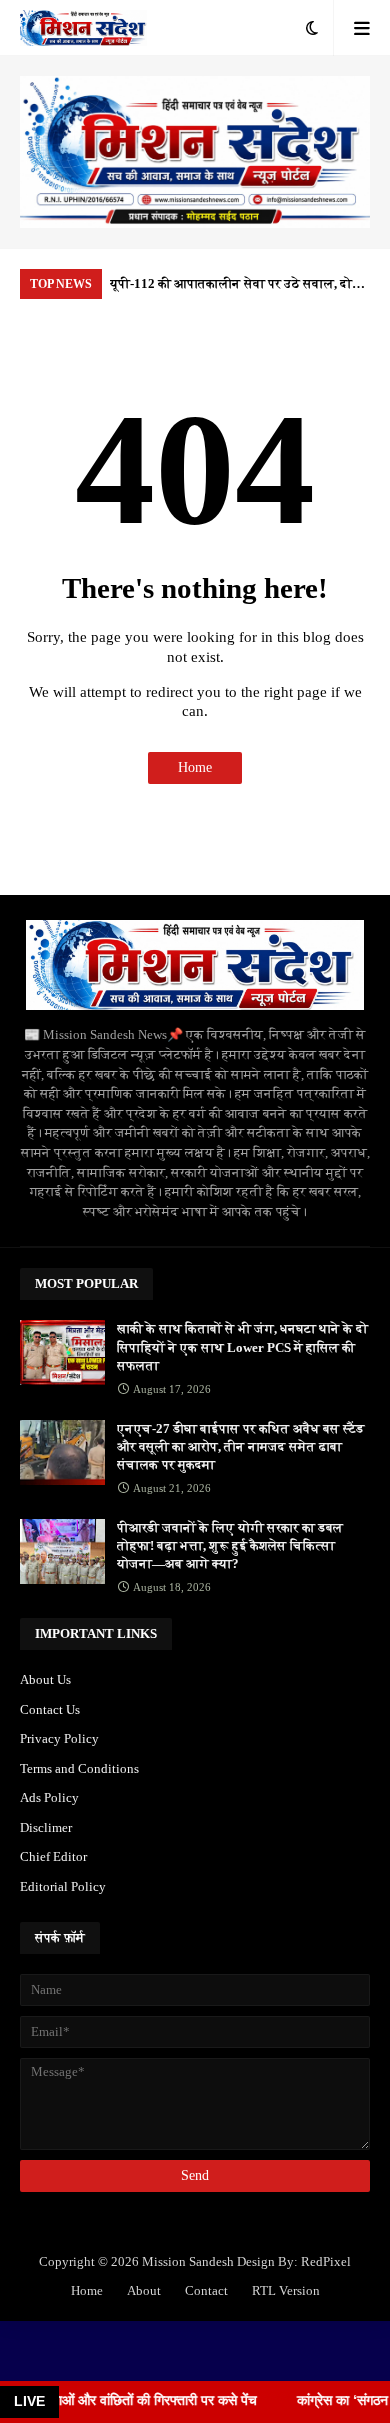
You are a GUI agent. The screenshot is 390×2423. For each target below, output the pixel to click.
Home (195, 767)
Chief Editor (53, 1856)
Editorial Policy (63, 1886)
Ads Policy (49, 1797)
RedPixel (326, 2261)
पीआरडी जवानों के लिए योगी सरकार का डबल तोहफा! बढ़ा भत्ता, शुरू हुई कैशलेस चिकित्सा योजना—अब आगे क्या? (230, 1545)
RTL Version (286, 2290)
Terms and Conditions (79, 1768)
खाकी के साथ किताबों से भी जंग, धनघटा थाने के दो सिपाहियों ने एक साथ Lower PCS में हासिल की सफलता (242, 1346)
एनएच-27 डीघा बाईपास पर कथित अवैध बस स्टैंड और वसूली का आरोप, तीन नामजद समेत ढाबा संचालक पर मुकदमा (241, 1446)
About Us (45, 1679)
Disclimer (46, 1827)
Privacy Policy (59, 1738)
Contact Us (50, 1709)
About (144, 2290)
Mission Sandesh (188, 2261)
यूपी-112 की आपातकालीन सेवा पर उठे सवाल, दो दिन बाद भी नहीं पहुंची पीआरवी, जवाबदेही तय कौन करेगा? (236, 287)
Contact (206, 2290)
